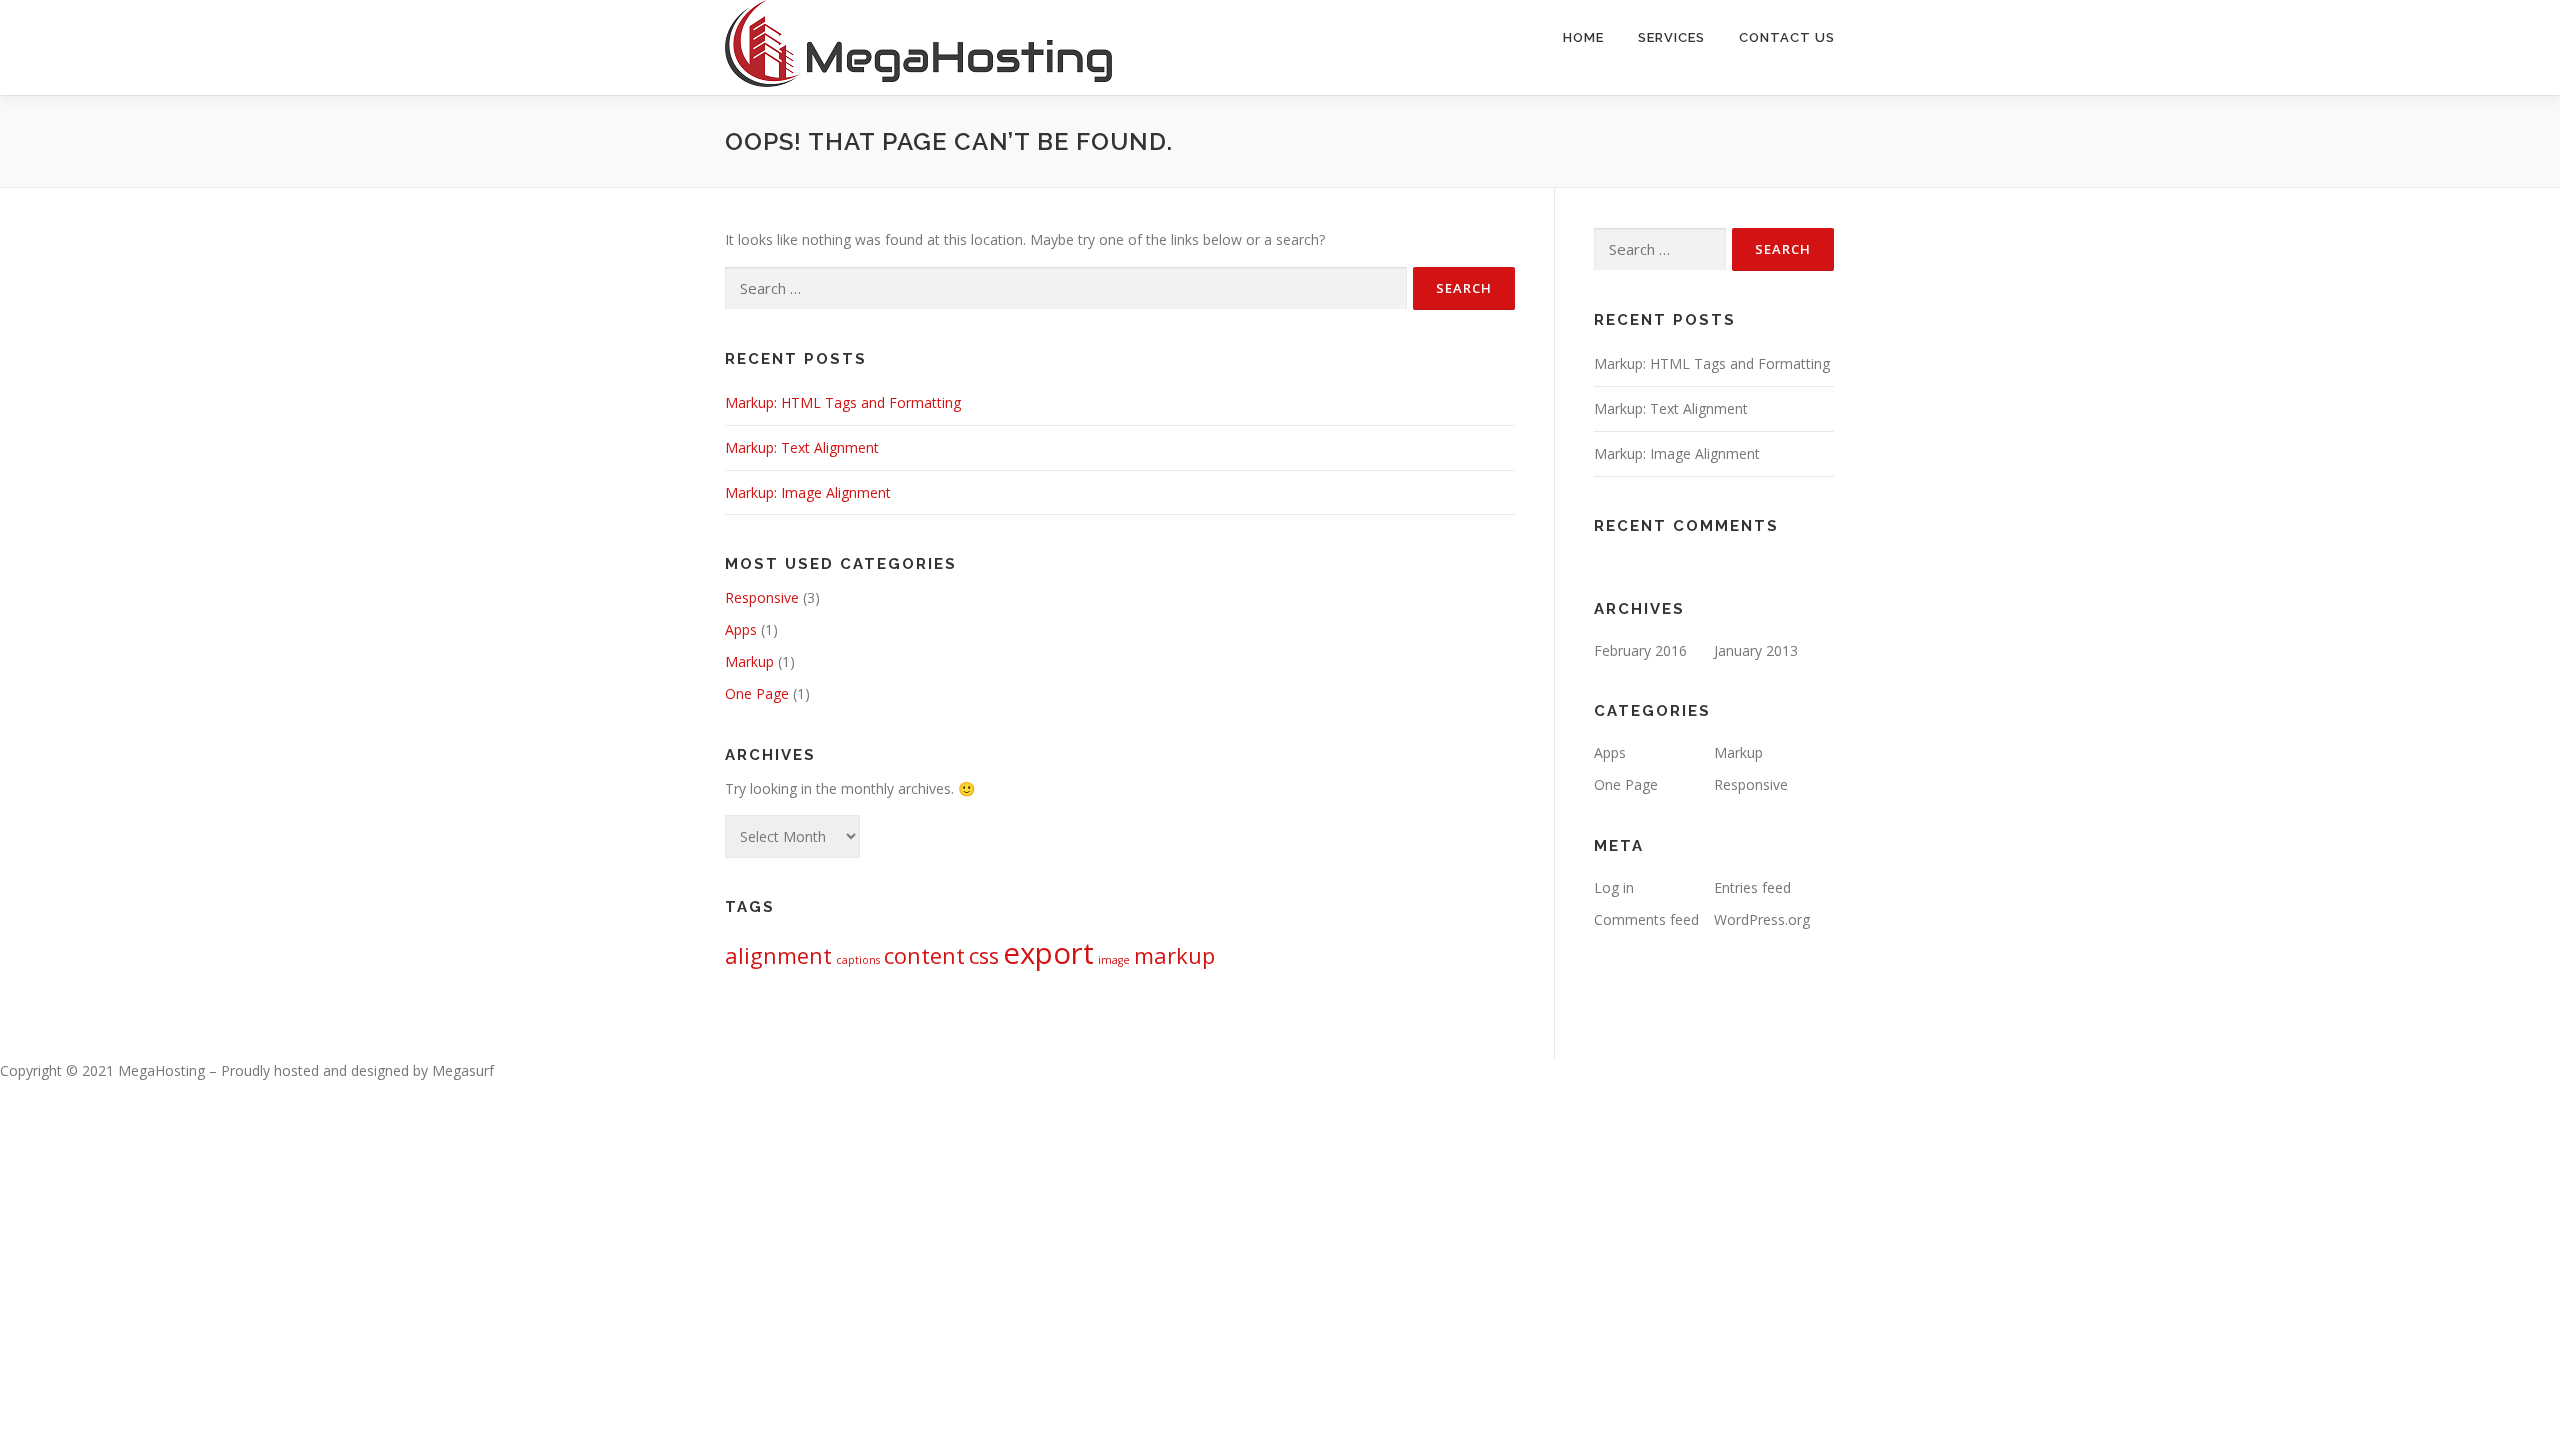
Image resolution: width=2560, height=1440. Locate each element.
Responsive (762, 597)
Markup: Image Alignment (808, 492)
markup (1174, 955)
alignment (778, 955)
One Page (757, 693)
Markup (749, 661)
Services (1671, 37)
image (1114, 960)
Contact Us (1787, 37)
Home (1583, 37)
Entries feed (1752, 887)
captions (858, 960)
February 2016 (1640, 650)
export (1048, 953)
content (924, 955)
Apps (741, 629)
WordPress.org (1762, 919)
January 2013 (1756, 650)
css (984, 955)
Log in (1614, 887)
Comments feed (1646, 919)
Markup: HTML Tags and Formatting (843, 402)
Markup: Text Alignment (802, 447)
